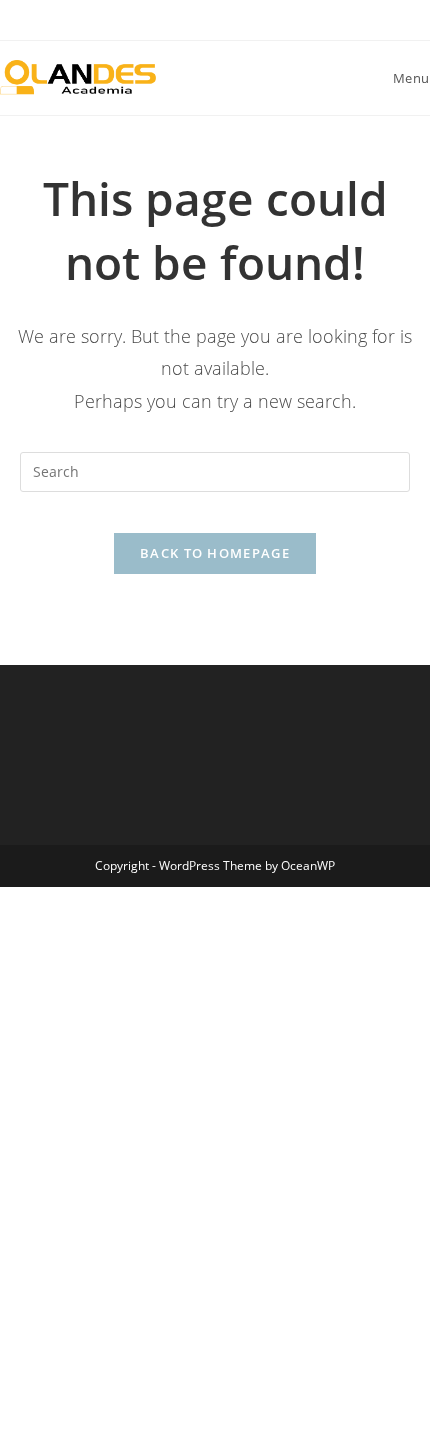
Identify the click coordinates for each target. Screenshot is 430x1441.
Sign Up (114, 1403)
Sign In (165, 1403)
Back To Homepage (215, 553)
